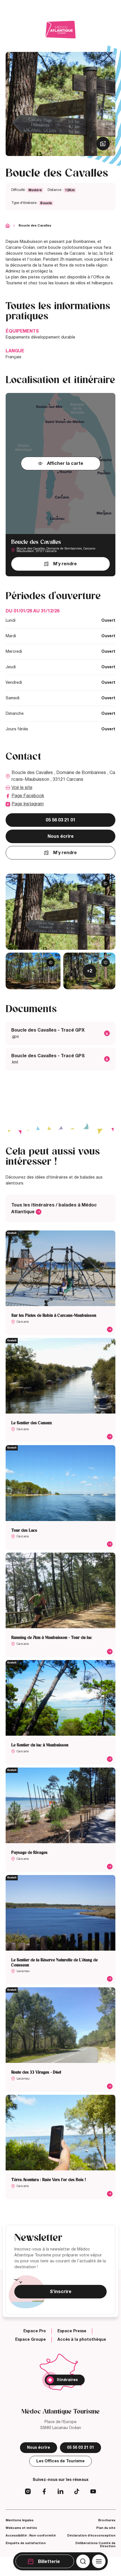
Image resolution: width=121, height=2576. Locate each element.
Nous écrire (61, 836)
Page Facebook (28, 796)
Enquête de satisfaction (26, 2543)
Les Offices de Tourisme (60, 2461)
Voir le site (22, 788)
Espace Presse (72, 2331)
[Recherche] (83, 2561)
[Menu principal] (99, 2561)
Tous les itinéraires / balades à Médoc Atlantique (54, 1208)
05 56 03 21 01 (60, 820)
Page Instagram (28, 804)
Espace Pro (35, 2331)
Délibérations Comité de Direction (95, 2545)
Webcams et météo (21, 2528)
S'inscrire (61, 2292)
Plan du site (106, 2528)
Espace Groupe (31, 2340)
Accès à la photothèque (82, 2340)
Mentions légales (20, 2520)
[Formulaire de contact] (83, 72)
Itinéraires (67, 2380)
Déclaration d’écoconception (91, 2535)
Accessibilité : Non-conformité (31, 2535)
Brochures (107, 2520)
